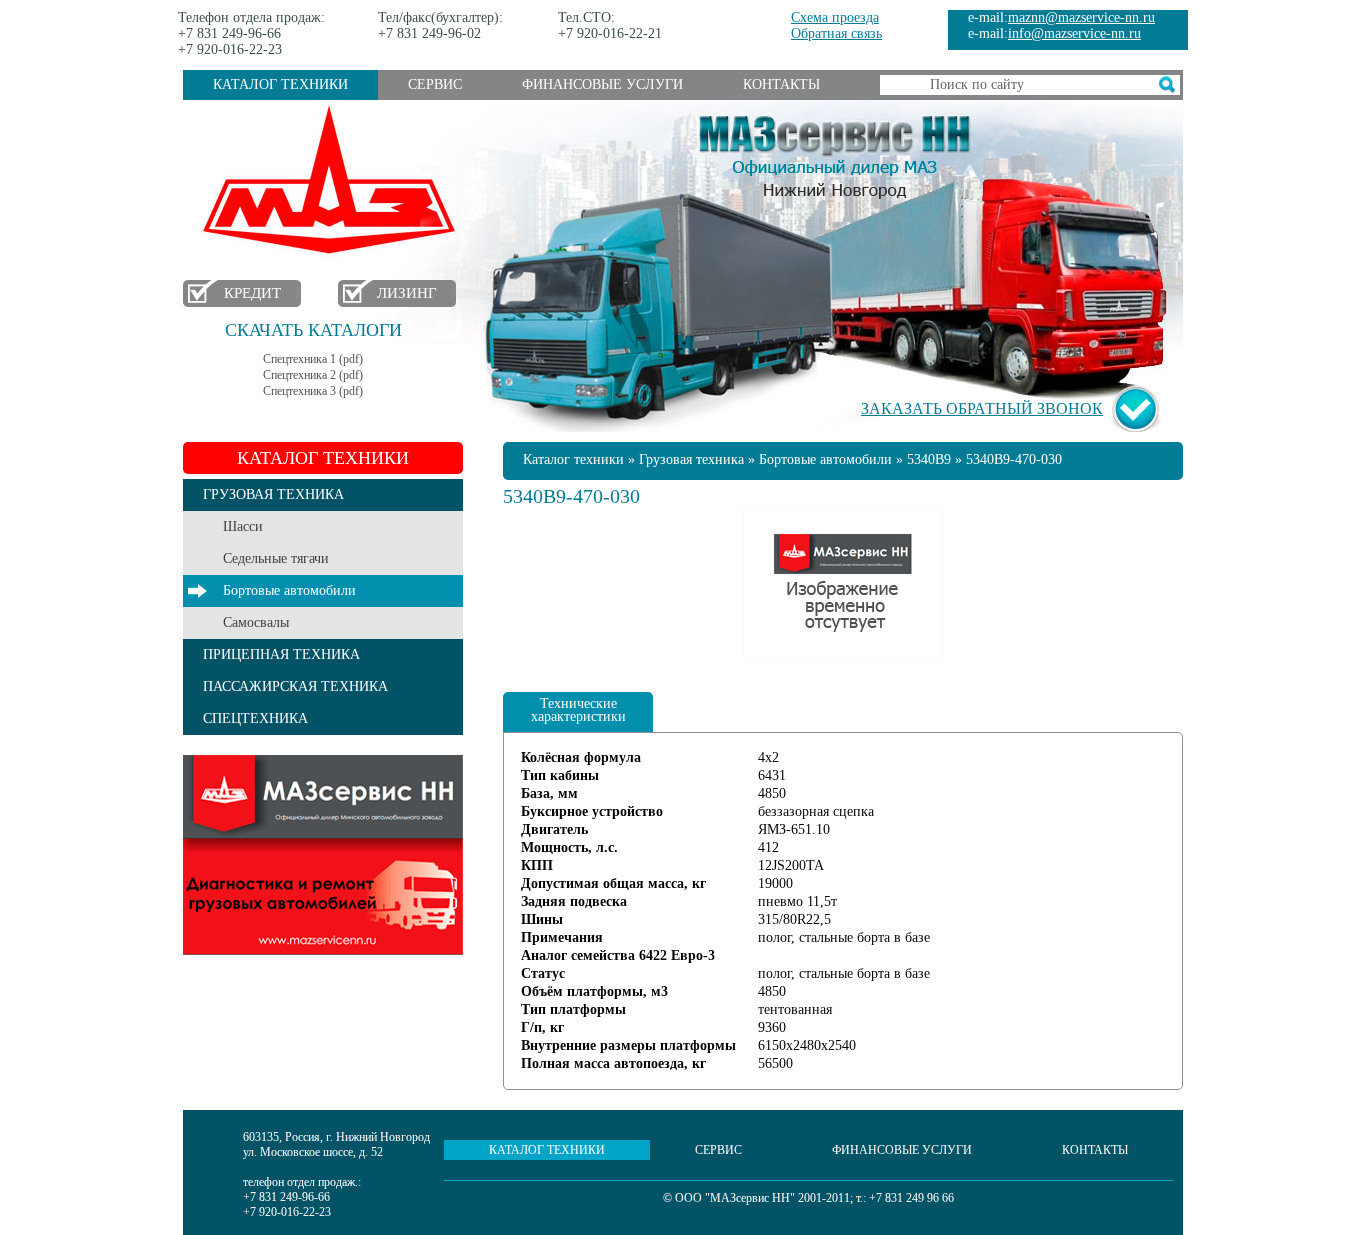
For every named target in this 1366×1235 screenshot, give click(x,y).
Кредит (252, 293)
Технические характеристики (578, 710)
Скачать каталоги (313, 330)
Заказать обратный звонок (982, 408)
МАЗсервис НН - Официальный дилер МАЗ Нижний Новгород (835, 153)
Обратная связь (836, 33)
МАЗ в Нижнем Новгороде (333, 180)
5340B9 (929, 459)
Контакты (781, 84)
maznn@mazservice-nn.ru (1081, 17)
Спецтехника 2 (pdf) (313, 375)
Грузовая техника (691, 459)
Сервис (435, 84)
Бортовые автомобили (289, 590)
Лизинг (407, 293)
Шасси (243, 526)
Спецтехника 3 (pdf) (313, 391)
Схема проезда (835, 17)
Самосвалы (256, 622)
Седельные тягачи (276, 558)
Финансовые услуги (602, 84)
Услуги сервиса (323, 855)
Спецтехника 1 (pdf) (313, 359)
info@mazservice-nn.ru (1074, 33)
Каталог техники (280, 84)
